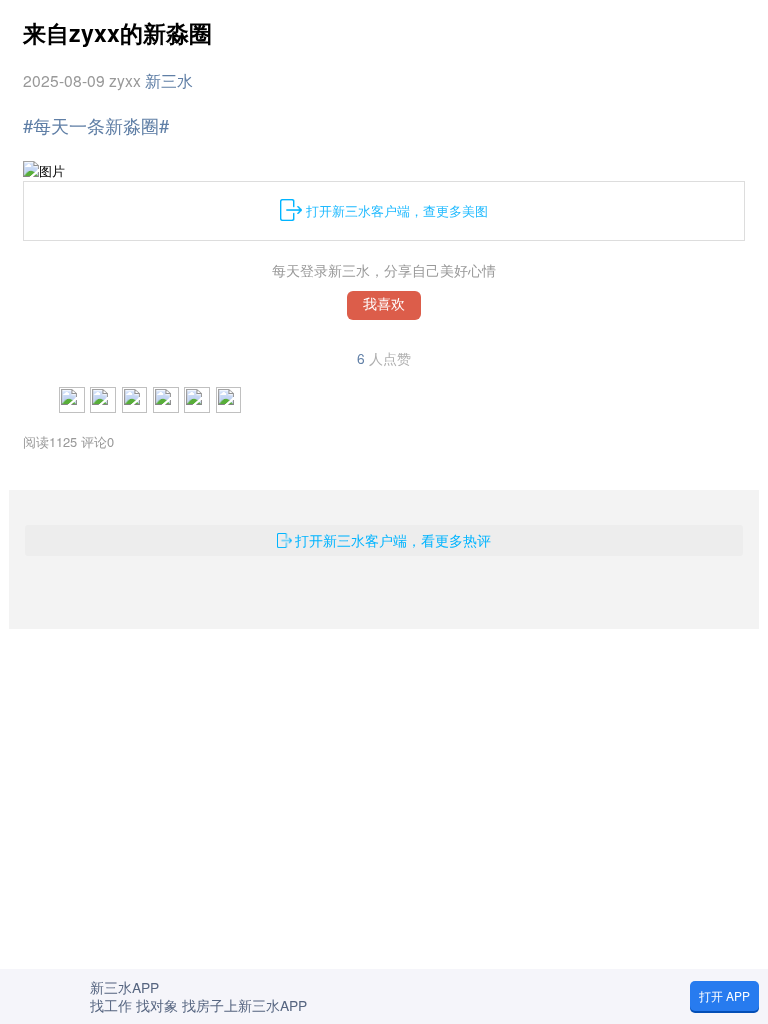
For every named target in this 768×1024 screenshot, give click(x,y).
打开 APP (724, 995)
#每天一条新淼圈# (96, 125)
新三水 (169, 80)
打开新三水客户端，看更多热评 (393, 540)
